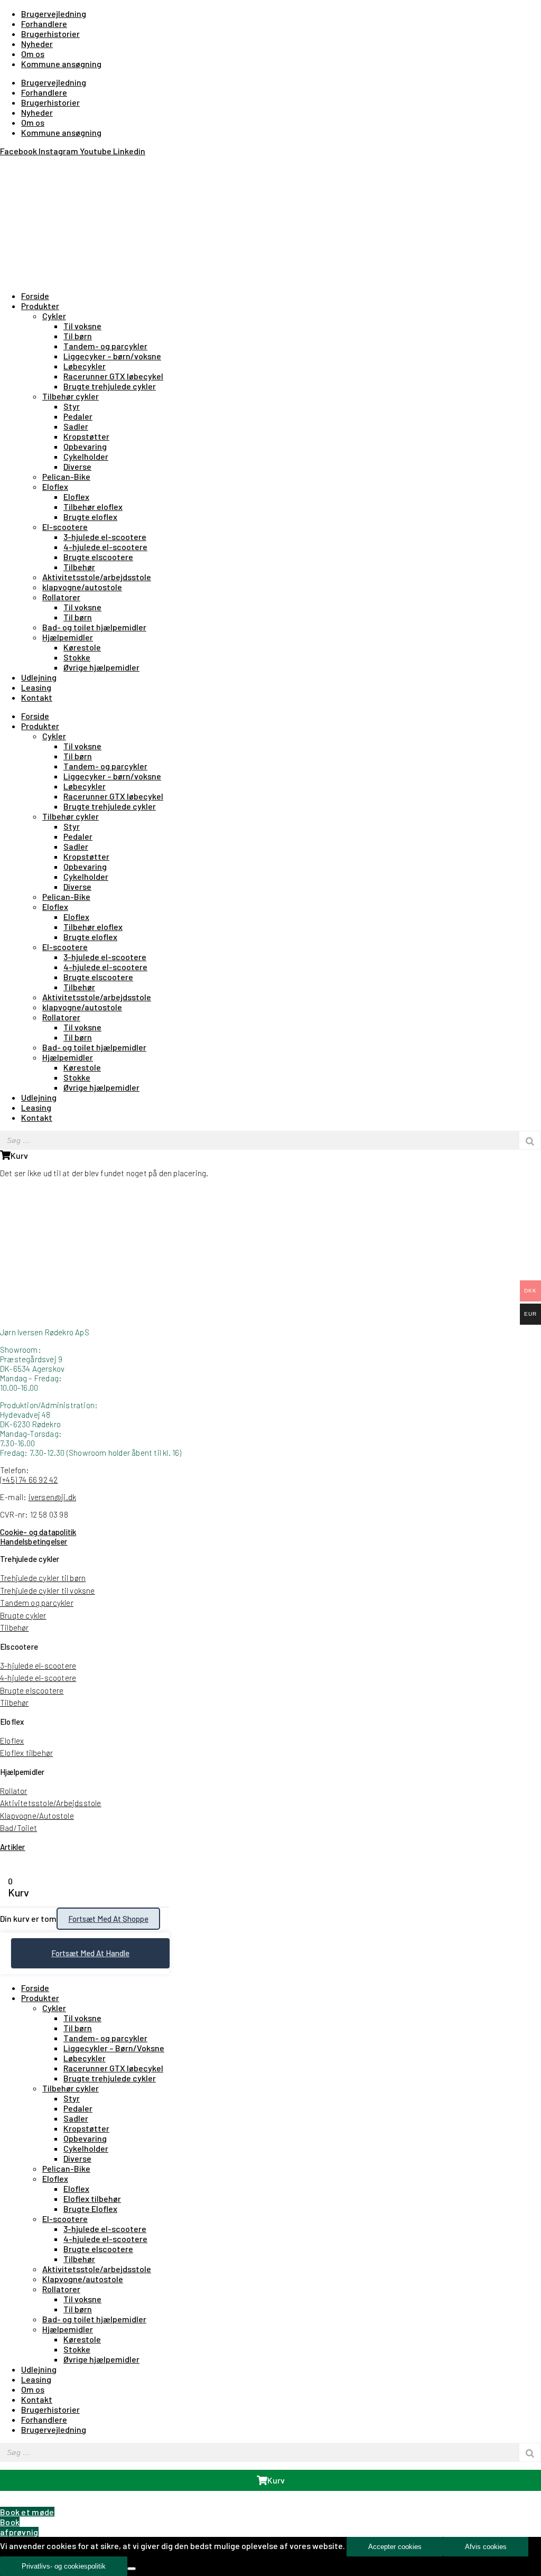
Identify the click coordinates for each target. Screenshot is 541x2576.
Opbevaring (85, 446)
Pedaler (78, 416)
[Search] (530, 1140)
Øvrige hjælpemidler (101, 667)
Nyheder (37, 44)
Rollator (14, 1791)
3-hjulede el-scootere (105, 537)
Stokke (77, 657)
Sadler (76, 426)
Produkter (40, 306)
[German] (32, 165)
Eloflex (55, 486)
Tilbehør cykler (71, 396)
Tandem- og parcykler (105, 346)
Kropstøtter (86, 436)
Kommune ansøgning (61, 64)
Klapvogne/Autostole (37, 1816)
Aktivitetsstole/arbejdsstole (97, 577)
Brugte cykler (23, 1615)
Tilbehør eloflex (93, 506)
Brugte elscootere (98, 557)
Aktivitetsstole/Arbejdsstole (51, 1803)
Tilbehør (79, 567)
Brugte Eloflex (90, 2208)
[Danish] (6, 165)
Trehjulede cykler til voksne (48, 1591)
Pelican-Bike (66, 476)
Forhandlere (44, 24)
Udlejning (39, 677)
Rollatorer (61, 597)
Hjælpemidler (68, 637)
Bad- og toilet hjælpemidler (94, 627)
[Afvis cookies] (132, 2569)
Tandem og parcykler (37, 1603)
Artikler (13, 1847)
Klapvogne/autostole (83, 2279)
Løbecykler (85, 366)
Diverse (77, 466)
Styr (72, 406)
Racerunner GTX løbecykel (113, 376)
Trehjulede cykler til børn (43, 1578)
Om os (33, 54)
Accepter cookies (395, 2547)
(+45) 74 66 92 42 (29, 1480)
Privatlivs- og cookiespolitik (64, 2566)
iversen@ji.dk (53, 1497)
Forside (35, 296)
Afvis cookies (486, 2547)
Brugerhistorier (50, 34)
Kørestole (82, 647)
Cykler (54, 316)
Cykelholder (86, 456)
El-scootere (65, 527)
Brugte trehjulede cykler (110, 386)
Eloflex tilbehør (26, 1753)
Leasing (36, 687)
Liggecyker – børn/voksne (112, 356)
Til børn (78, 336)
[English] (19, 165)
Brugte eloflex (90, 517)
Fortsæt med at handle (90, 1953)
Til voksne (82, 326)
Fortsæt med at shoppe (108, 1919)
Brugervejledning (54, 13)
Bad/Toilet (18, 1828)
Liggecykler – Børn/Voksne (114, 2048)
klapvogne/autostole (82, 587)
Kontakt (37, 697)
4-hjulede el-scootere (105, 547)
